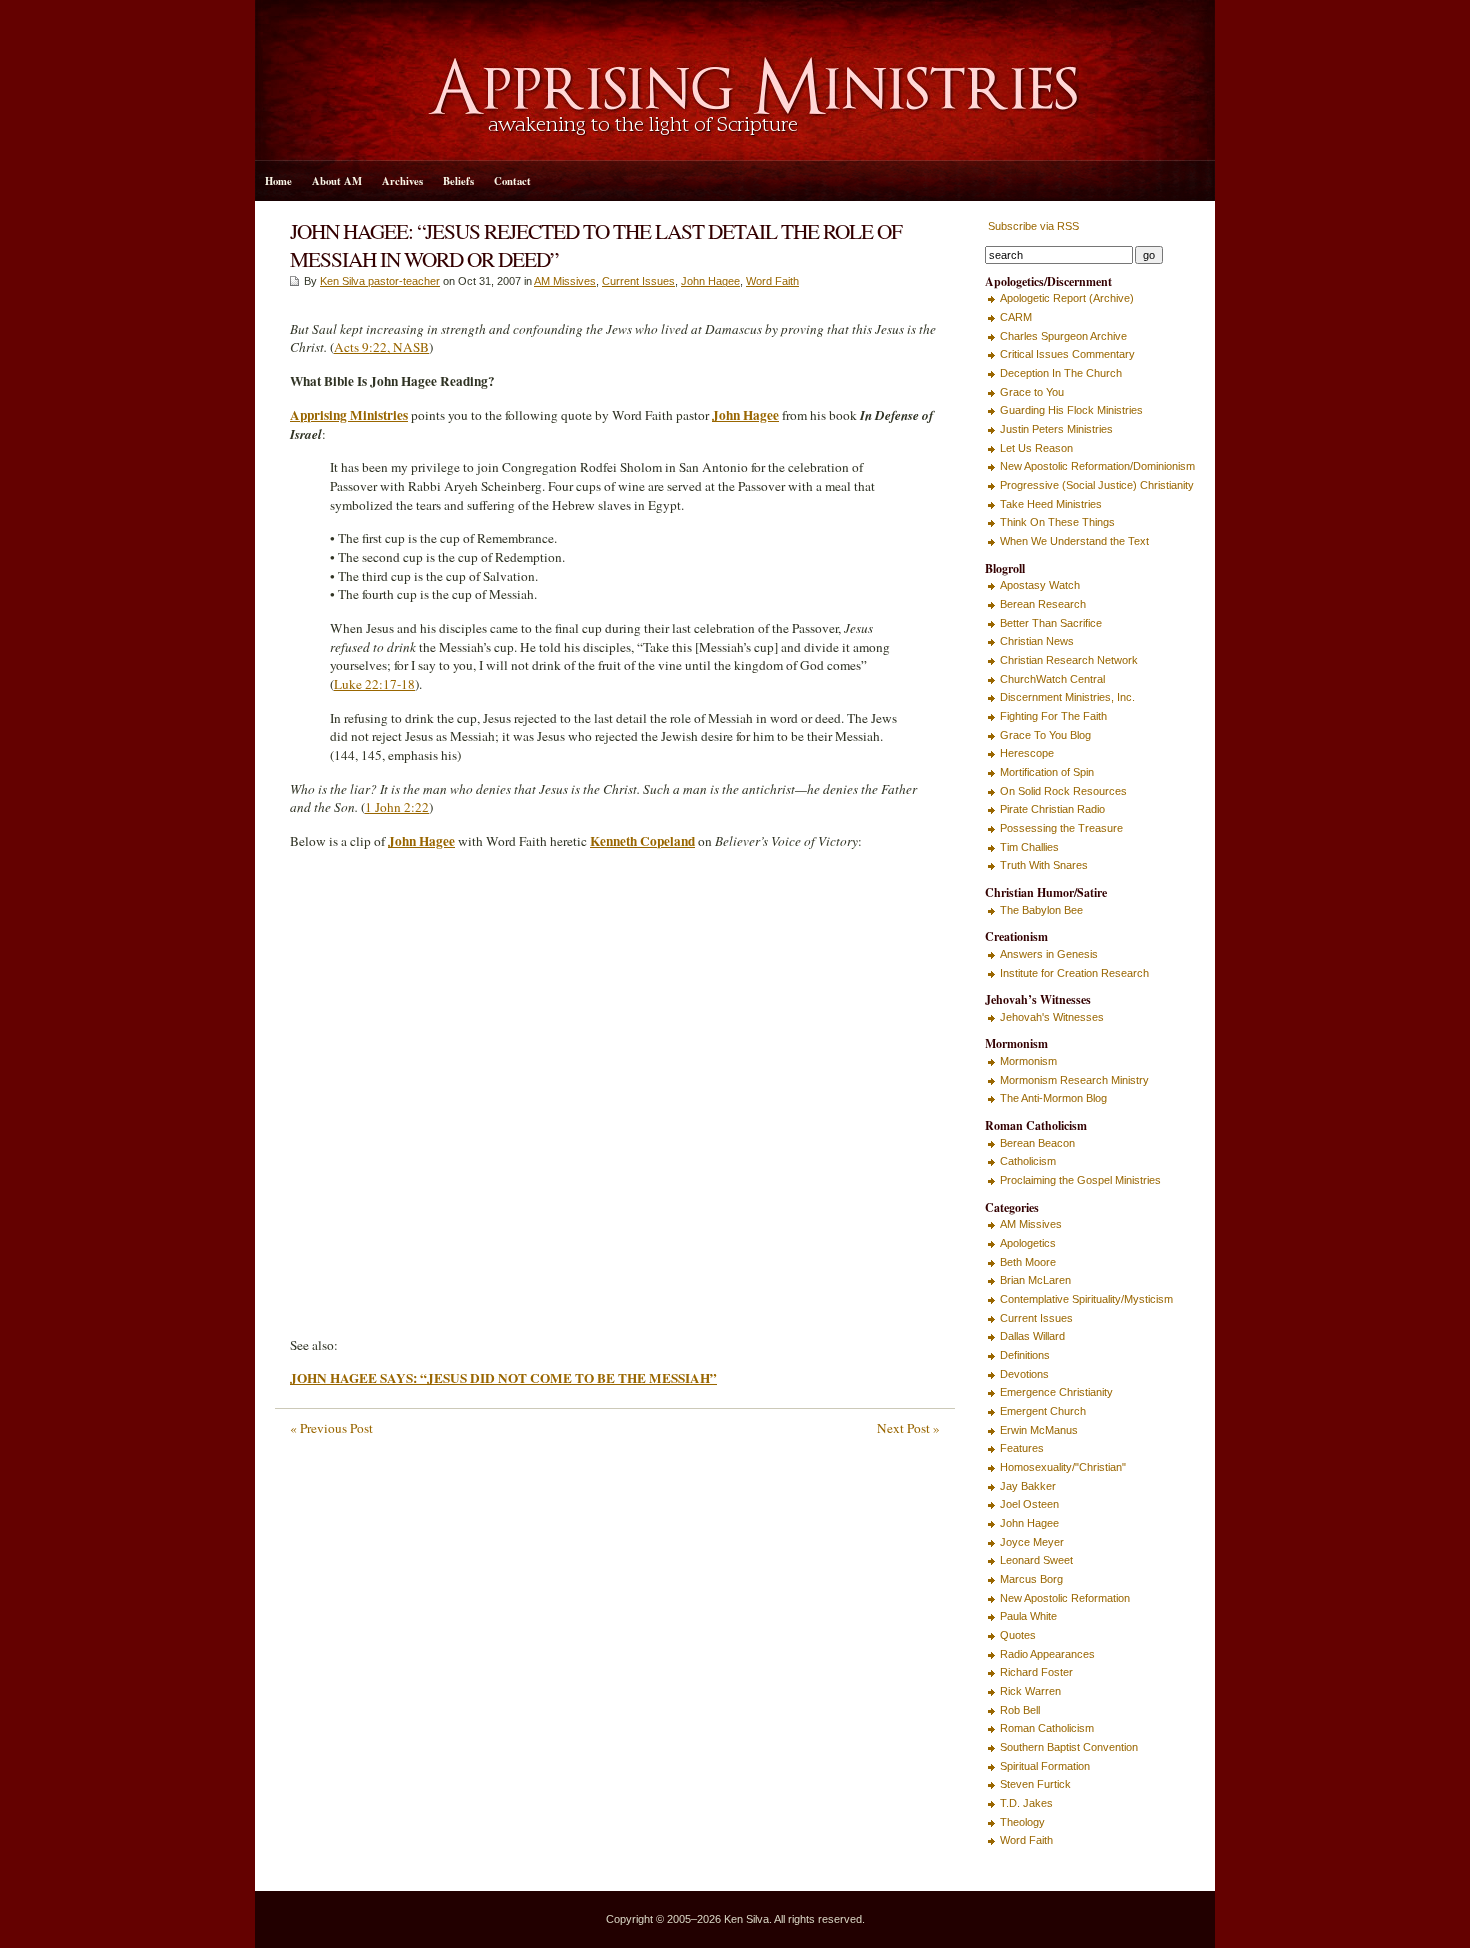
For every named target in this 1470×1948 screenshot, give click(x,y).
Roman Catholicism (1047, 1728)
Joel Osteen (1029, 1504)
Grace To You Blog (1045, 735)
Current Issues (638, 281)
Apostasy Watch (1040, 585)
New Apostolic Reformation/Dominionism (1097, 466)
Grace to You (1032, 392)
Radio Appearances (1047, 1654)
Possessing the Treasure (1061, 828)
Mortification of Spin (1047, 772)
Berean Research (1043, 604)
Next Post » (908, 1428)
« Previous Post (331, 1428)
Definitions (1025, 1355)
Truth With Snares (1044, 865)
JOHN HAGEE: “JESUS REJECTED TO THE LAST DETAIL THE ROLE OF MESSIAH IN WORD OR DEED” (596, 244)
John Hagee (710, 281)
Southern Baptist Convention (1069, 1747)
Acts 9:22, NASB (381, 347)
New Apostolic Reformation (1065, 1598)
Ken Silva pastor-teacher (380, 281)
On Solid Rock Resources (1063, 791)
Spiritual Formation (1045, 1766)
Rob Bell (1020, 1710)
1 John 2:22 (397, 807)
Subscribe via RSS (1032, 226)
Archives (402, 181)
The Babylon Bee (1041, 910)
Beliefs (458, 181)
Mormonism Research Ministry (1074, 1080)
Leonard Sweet (1036, 1560)
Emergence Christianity (1056, 1392)
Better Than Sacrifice (1051, 623)
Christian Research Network (1069, 660)
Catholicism (1028, 1161)
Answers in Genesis (1049, 954)
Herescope (1027, 753)
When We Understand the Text (1074, 541)
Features (1022, 1448)
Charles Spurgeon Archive (1063, 336)
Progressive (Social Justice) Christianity (1097, 485)
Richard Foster (1036, 1672)
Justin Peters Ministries (1056, 429)
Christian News (1037, 641)
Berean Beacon (1037, 1143)
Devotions (1024, 1374)
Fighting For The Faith (1053, 716)
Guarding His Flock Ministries (1071, 410)
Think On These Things (1057, 522)
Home (278, 181)
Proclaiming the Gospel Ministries (1080, 1180)
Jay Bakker (1028, 1486)
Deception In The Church (1061, 373)
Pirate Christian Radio (1052, 809)
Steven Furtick (1035, 1784)
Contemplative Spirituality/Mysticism (1086, 1299)
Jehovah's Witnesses (1052, 1017)
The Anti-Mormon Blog (1053, 1098)
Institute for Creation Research (1074, 973)
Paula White (1028, 1616)
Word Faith (772, 281)
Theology (1022, 1822)
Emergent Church (1043, 1411)
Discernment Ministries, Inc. (1067, 697)
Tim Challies (1029, 847)
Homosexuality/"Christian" (1063, 1467)
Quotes (1018, 1635)
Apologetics (1028, 1243)
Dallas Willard (1032, 1336)
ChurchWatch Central (1052, 679)
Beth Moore (1028, 1262)
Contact (512, 181)
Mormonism (1028, 1061)
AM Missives (565, 281)
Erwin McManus (1039, 1430)
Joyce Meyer (1032, 1542)
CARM (1016, 317)
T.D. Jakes (1026, 1803)
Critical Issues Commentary (1067, 354)
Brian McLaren (1035, 1280)
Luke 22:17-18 (374, 684)
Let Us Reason (1036, 448)
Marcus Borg (1031, 1579)
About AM (337, 181)
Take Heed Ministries (1051, 504)
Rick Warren (1030, 1691)
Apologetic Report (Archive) (1067, 298)
